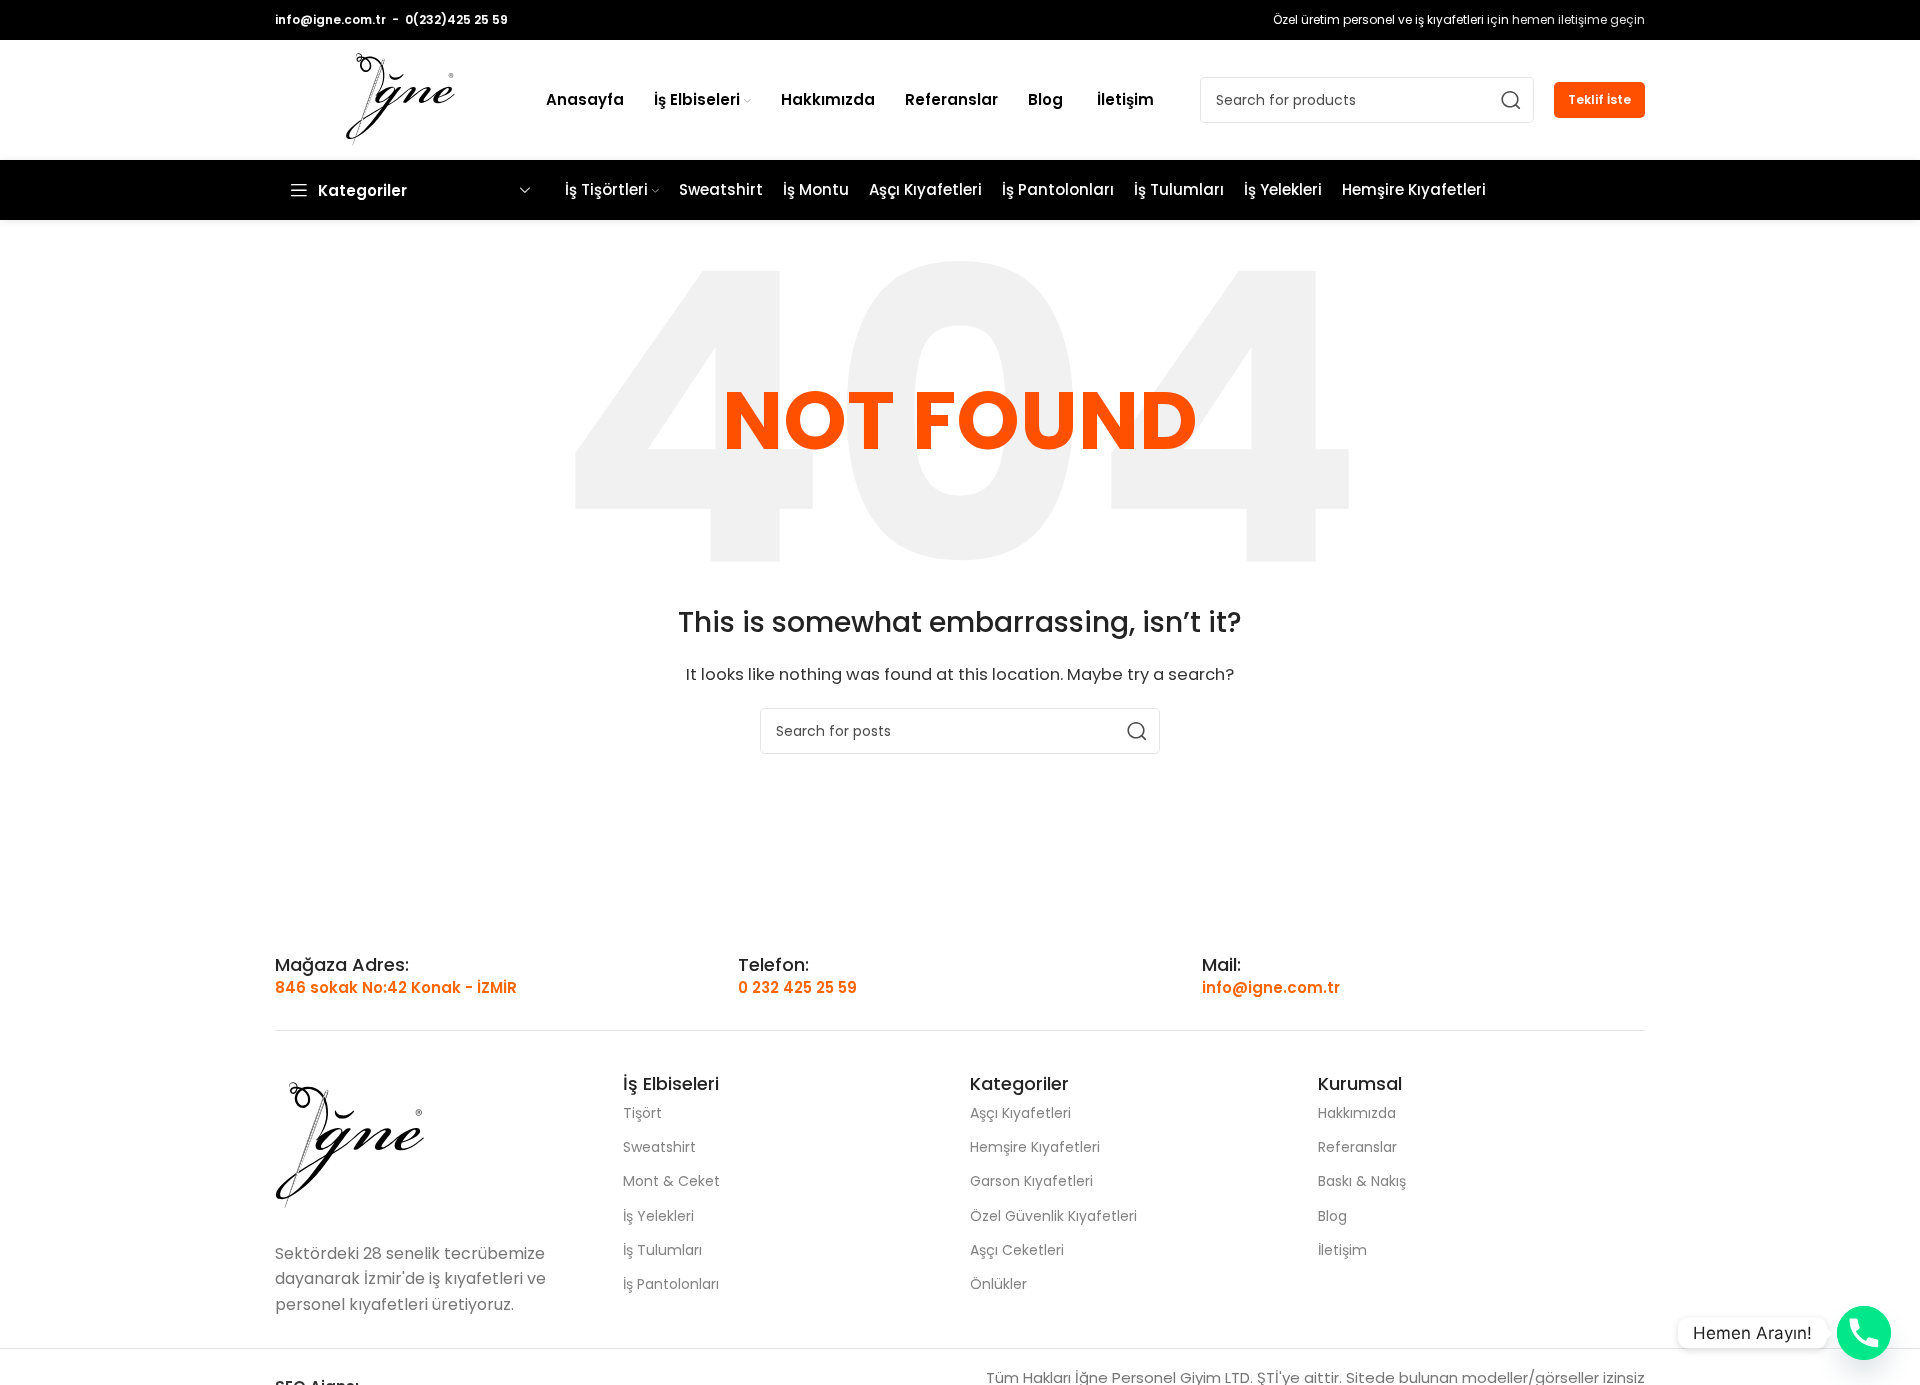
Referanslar (1357, 1147)
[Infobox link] (342, 964)
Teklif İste (1599, 99)
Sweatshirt (659, 1147)
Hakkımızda (1357, 1113)
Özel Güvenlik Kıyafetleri (1053, 1216)
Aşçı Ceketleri (1017, 1250)
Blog (1332, 1216)
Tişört (642, 1113)
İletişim (1342, 1250)
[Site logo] (400, 98)
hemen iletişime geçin (1578, 19)
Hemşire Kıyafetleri (1035, 1147)
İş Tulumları (662, 1250)
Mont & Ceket (671, 1181)
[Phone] (1864, 1333)
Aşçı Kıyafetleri (1020, 1113)
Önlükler (998, 1284)
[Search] (1511, 100)
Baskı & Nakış (1362, 1181)
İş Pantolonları (671, 1284)
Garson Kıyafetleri (1031, 1181)
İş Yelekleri (658, 1216)
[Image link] (350, 1144)
